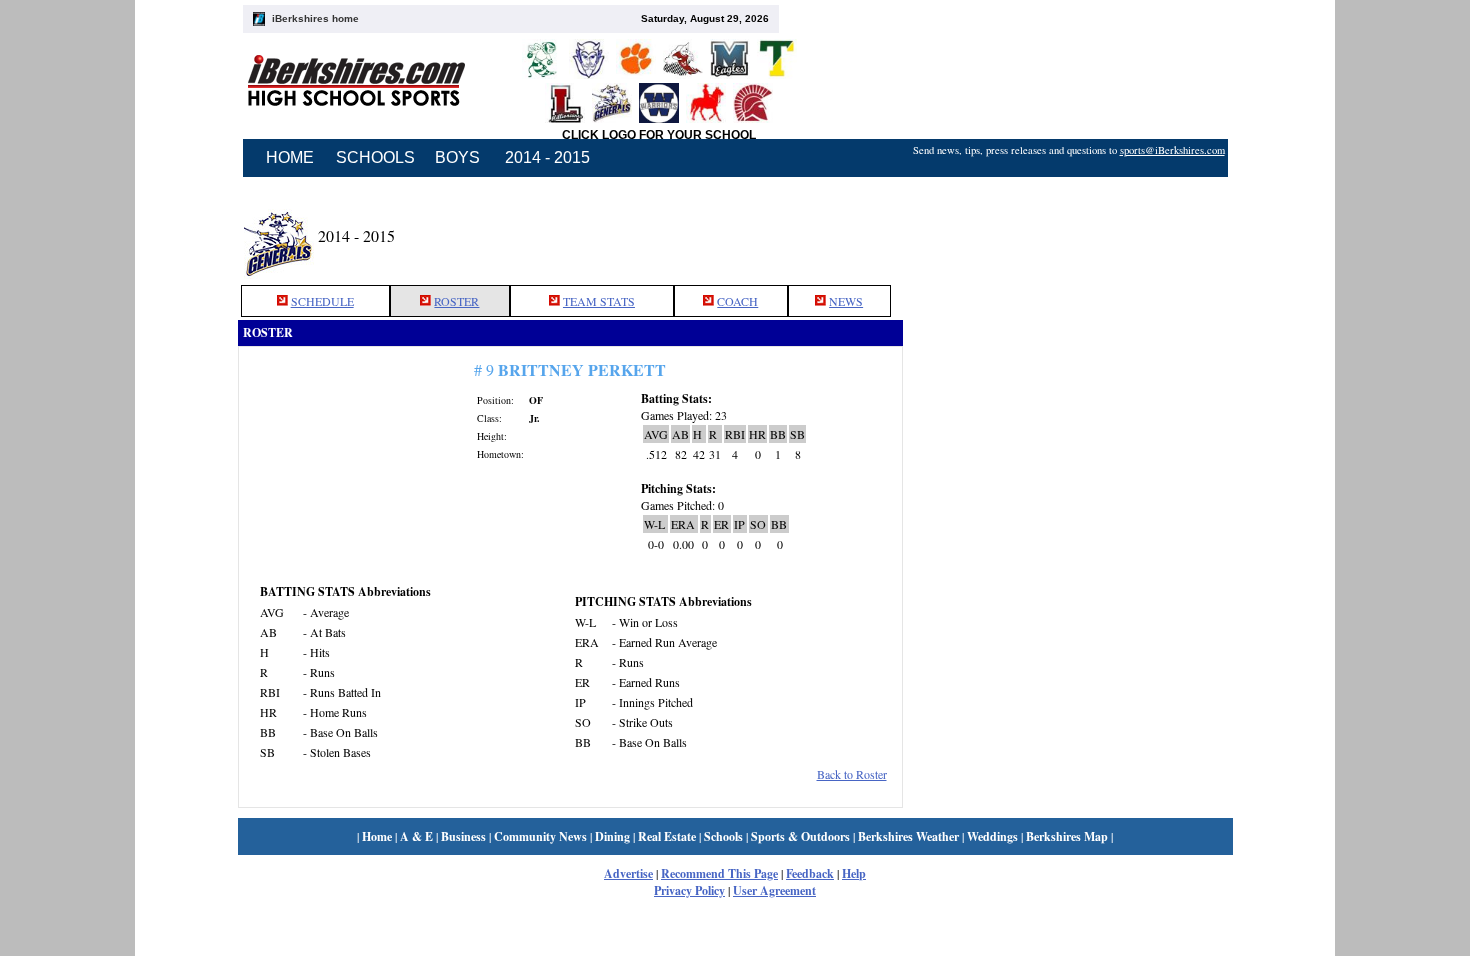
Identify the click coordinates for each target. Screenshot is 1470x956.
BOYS (457, 157)
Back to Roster (852, 774)
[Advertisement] (1068, 233)
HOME (290, 157)
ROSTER (456, 301)
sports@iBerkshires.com (1172, 150)
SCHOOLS (375, 157)
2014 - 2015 (547, 157)
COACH (737, 301)
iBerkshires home (315, 18)
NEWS (846, 301)
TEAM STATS (599, 301)
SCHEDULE (322, 301)
